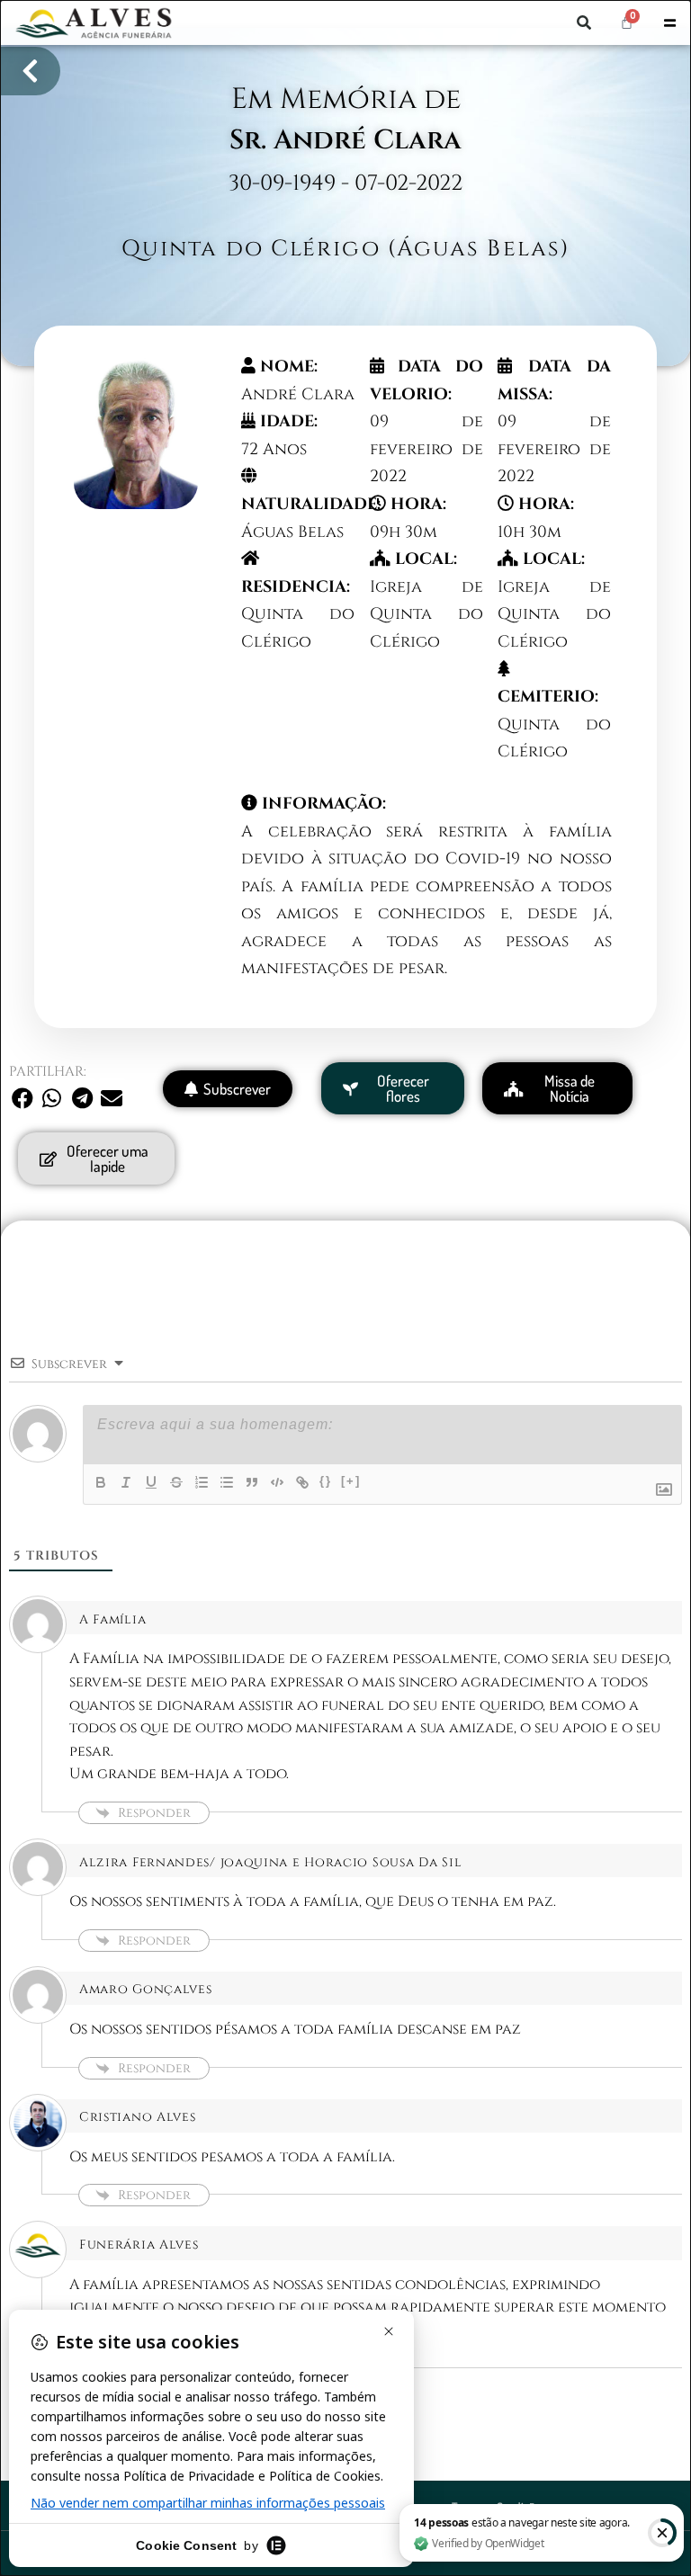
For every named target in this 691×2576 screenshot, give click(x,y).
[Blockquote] (252, 1482)
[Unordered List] (227, 1482)
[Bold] (101, 1482)
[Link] (302, 1482)
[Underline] (151, 1482)
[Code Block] (277, 1482)
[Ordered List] (202, 1482)
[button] (584, 22)
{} (326, 1481)
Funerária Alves (139, 2245)
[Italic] (126, 1482)
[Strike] (176, 1482)
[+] (351, 1481)
